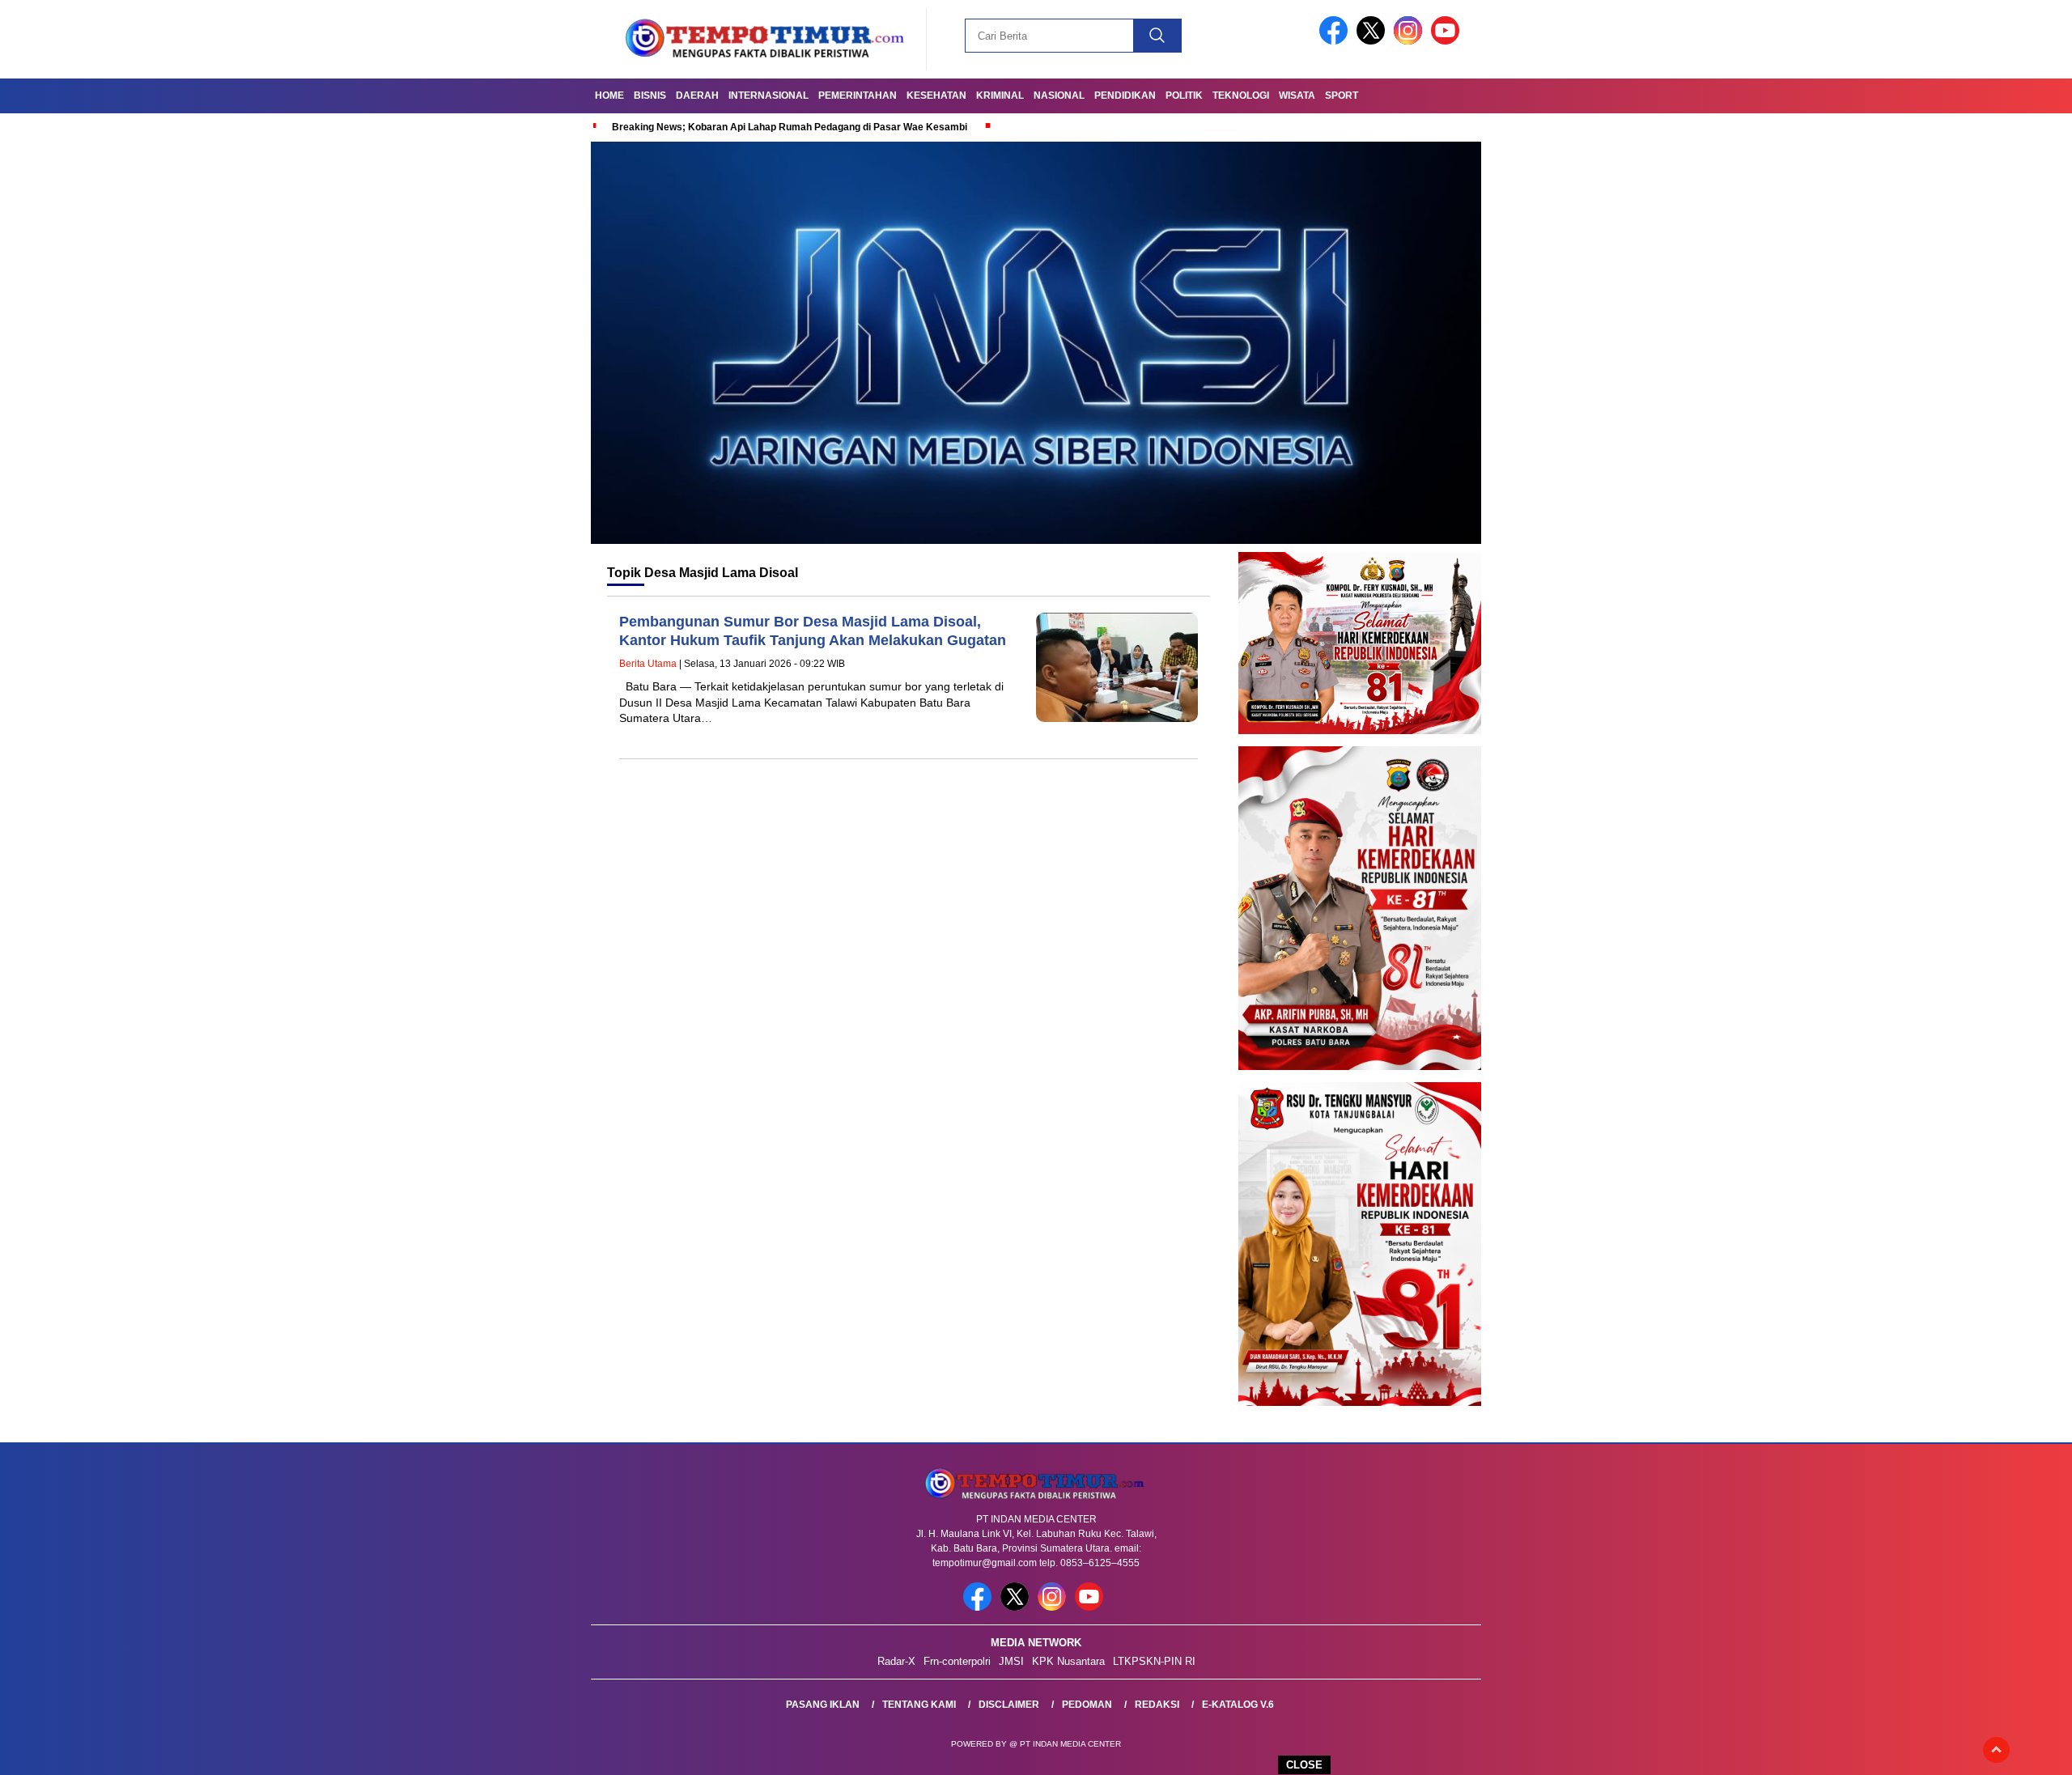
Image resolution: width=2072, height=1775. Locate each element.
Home (609, 96)
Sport (1342, 96)
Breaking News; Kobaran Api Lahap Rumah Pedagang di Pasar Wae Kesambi (790, 127)
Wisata (1297, 96)
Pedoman (1087, 1705)
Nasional (1059, 96)
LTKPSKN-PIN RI (1154, 1661)
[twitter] (1374, 41)
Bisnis (650, 96)
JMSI (1011, 1661)
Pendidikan (1125, 96)
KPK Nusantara (1068, 1661)
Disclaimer (1009, 1705)
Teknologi (1241, 96)
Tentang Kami (919, 1705)
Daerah (697, 96)
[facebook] (1336, 41)
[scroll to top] (1996, 1750)
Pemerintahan (858, 96)
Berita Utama (648, 664)
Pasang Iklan (823, 1705)
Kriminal (1000, 96)
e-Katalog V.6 (1238, 1705)
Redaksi (1157, 1705)
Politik (1184, 96)
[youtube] (1448, 41)
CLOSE (1304, 1765)
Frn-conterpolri (957, 1661)
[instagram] (1411, 41)
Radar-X (896, 1661)
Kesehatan (936, 96)
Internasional (769, 96)
